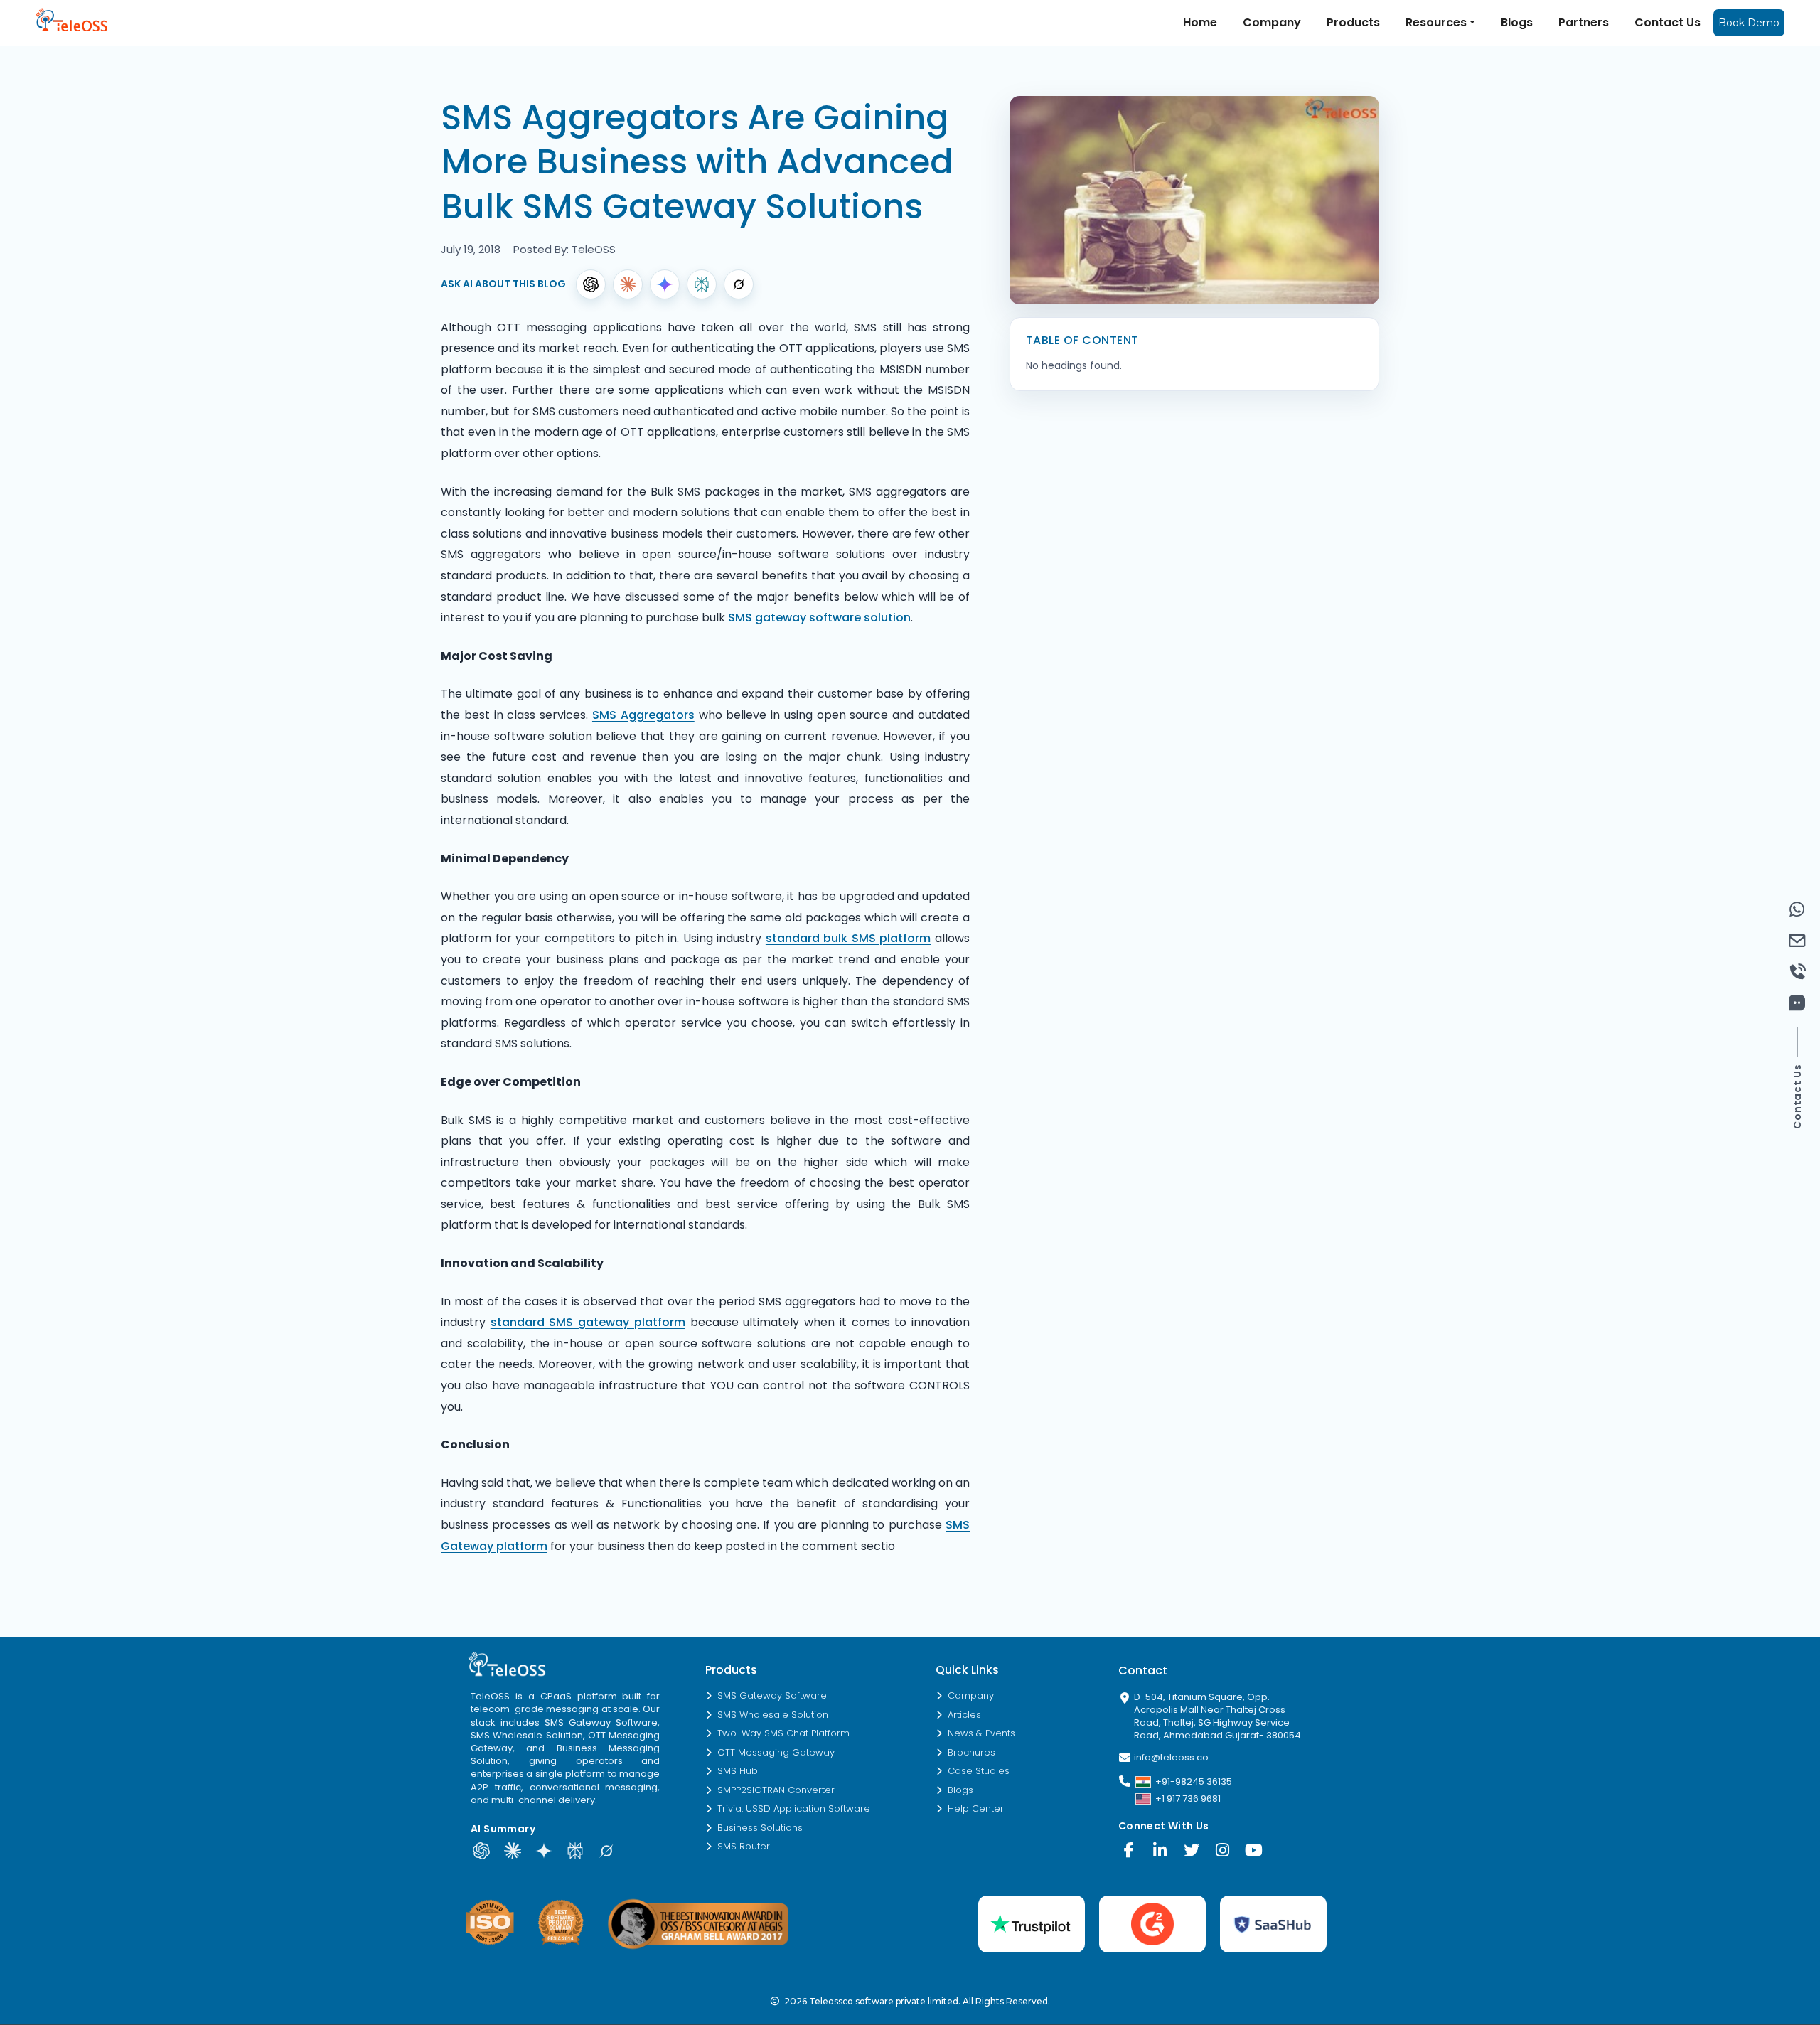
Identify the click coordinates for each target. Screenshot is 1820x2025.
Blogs (1517, 22)
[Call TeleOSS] (1797, 972)
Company (1272, 22)
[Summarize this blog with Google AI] (665, 284)
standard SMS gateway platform (588, 1322)
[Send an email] (1797, 941)
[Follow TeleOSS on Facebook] (1129, 1850)
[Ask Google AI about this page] (544, 1851)
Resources (1436, 22)
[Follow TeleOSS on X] (1192, 1850)
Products (1353, 22)
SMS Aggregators (643, 715)
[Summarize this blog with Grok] (739, 284)
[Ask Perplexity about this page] (575, 1851)
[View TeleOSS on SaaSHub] (1273, 1924)
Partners (1584, 22)
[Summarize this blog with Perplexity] (702, 284)
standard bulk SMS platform (849, 938)
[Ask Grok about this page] (606, 1851)
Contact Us (1668, 22)
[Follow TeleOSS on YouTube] (1254, 1850)
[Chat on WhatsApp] (1797, 909)
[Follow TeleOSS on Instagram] (1223, 1850)
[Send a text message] (1797, 1003)
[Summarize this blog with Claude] (628, 284)
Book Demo (1749, 23)
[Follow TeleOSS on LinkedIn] (1160, 1850)
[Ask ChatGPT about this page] (481, 1851)
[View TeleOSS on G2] (1152, 1924)
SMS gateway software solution (819, 618)
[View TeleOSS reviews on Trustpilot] (1032, 1924)
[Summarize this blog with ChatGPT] (591, 284)
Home (1200, 22)
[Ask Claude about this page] (513, 1851)
